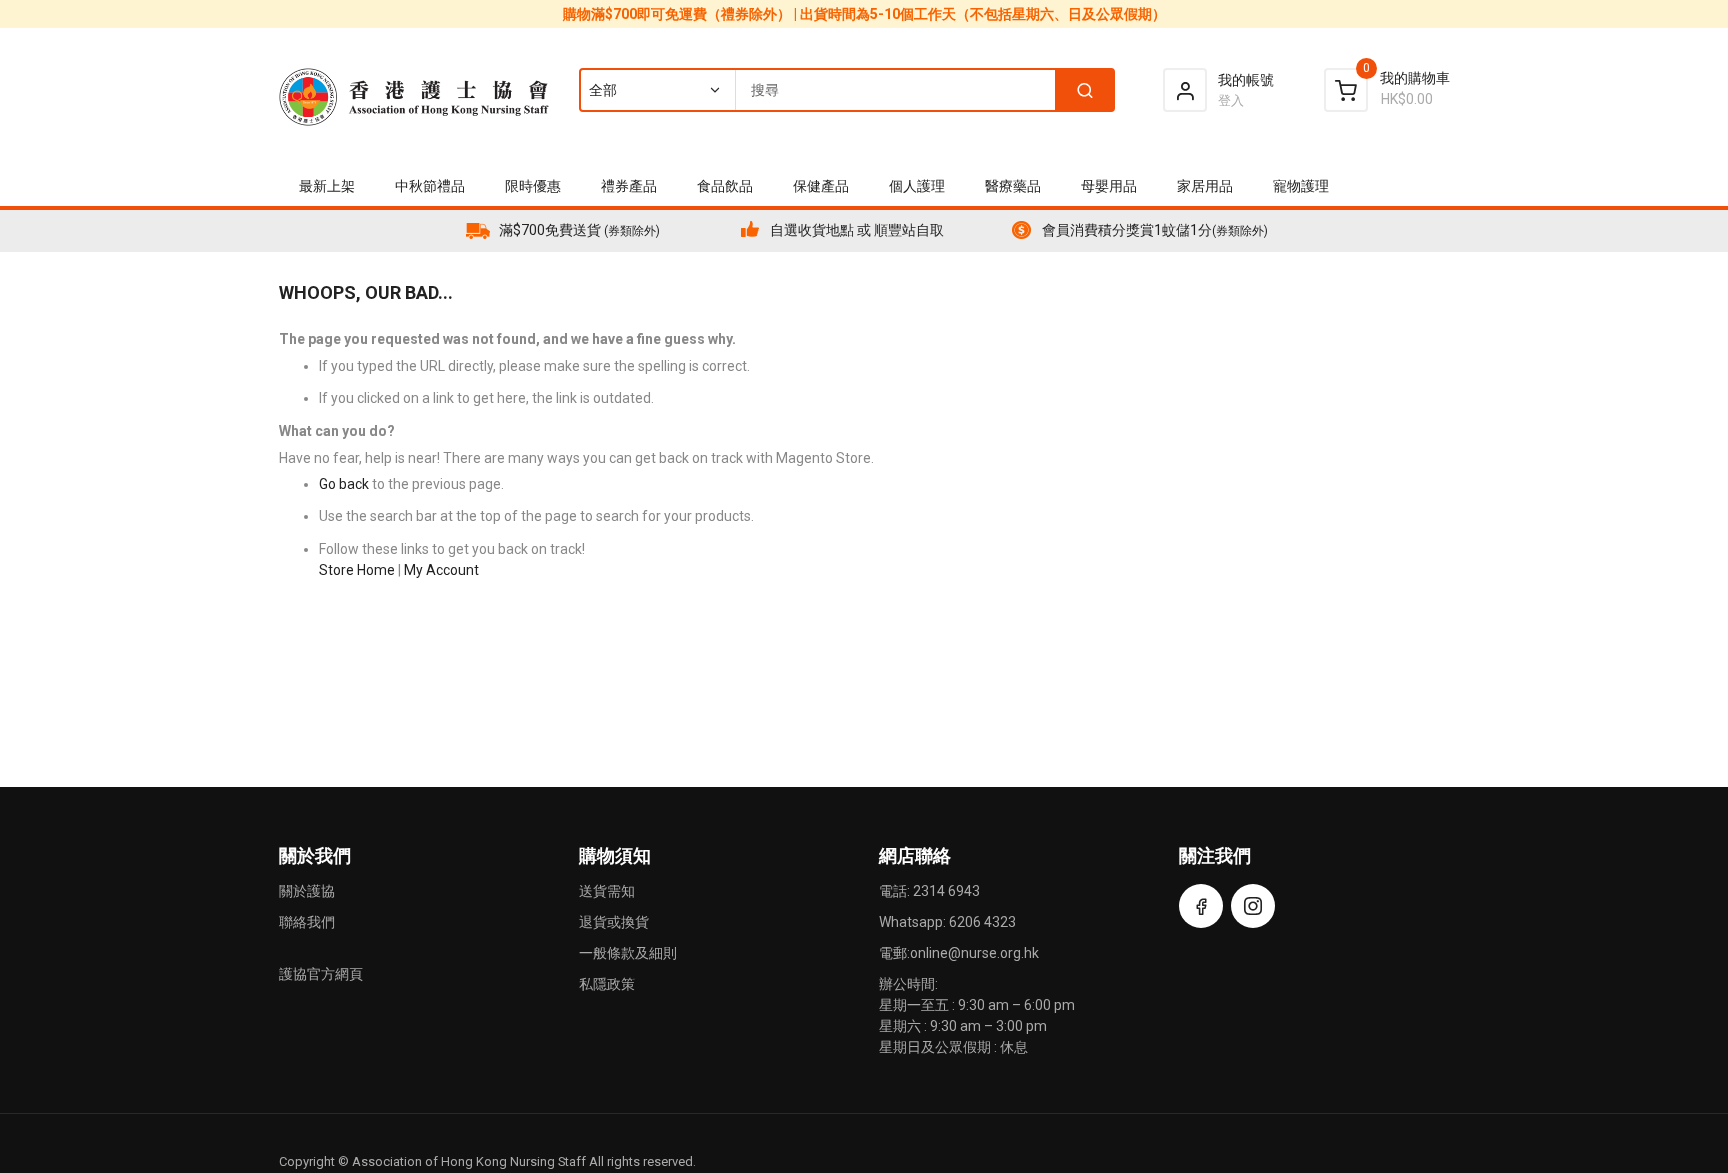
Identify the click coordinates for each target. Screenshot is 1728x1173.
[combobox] (846, 90)
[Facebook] (1201, 906)
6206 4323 (982, 922)
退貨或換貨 (614, 922)
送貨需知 (607, 891)
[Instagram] (1253, 906)
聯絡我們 (307, 922)
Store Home (357, 570)
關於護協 (307, 891)
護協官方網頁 (321, 974)
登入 (1231, 100)
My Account (441, 570)
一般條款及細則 (628, 953)
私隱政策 (607, 984)
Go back (344, 484)
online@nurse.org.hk (974, 953)
